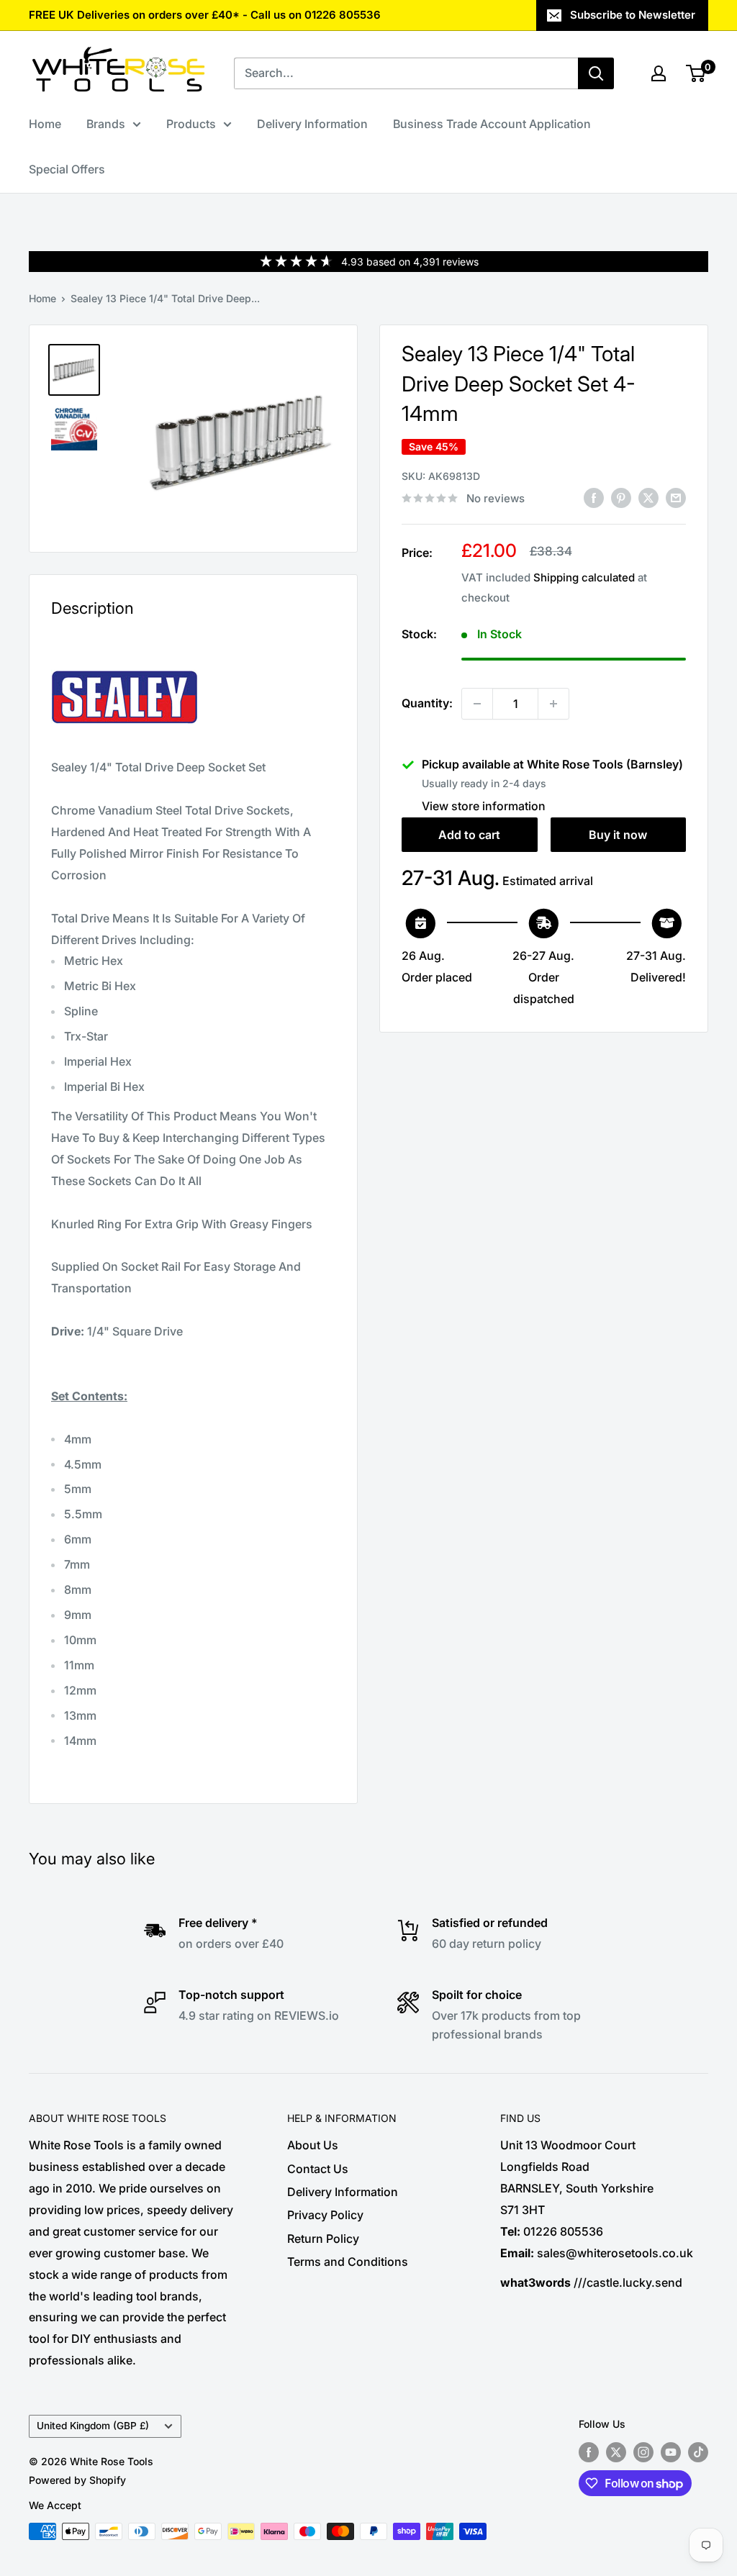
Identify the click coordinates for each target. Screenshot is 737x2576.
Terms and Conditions (348, 2262)
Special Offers (67, 169)
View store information (484, 806)
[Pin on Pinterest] (621, 497)
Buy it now (618, 835)
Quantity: (427, 703)
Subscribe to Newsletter (633, 15)
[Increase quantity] (553, 704)
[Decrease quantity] (477, 704)
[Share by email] (676, 497)
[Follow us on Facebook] (589, 2452)
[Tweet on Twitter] (648, 497)
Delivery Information (312, 124)
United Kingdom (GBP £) (93, 2426)
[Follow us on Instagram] (643, 2452)
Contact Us (318, 2169)
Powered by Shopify (77, 2480)
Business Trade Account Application (492, 124)
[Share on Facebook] (594, 497)
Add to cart (469, 835)
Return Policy (323, 2239)
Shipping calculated (584, 577)
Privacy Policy (325, 2215)
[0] (696, 73)
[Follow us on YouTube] (671, 2452)
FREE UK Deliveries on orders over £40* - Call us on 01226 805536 (205, 15)
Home (45, 124)
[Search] (596, 73)
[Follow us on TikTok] (698, 2452)
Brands (106, 124)
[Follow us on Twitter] (616, 2452)
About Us (313, 2145)
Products (191, 124)
